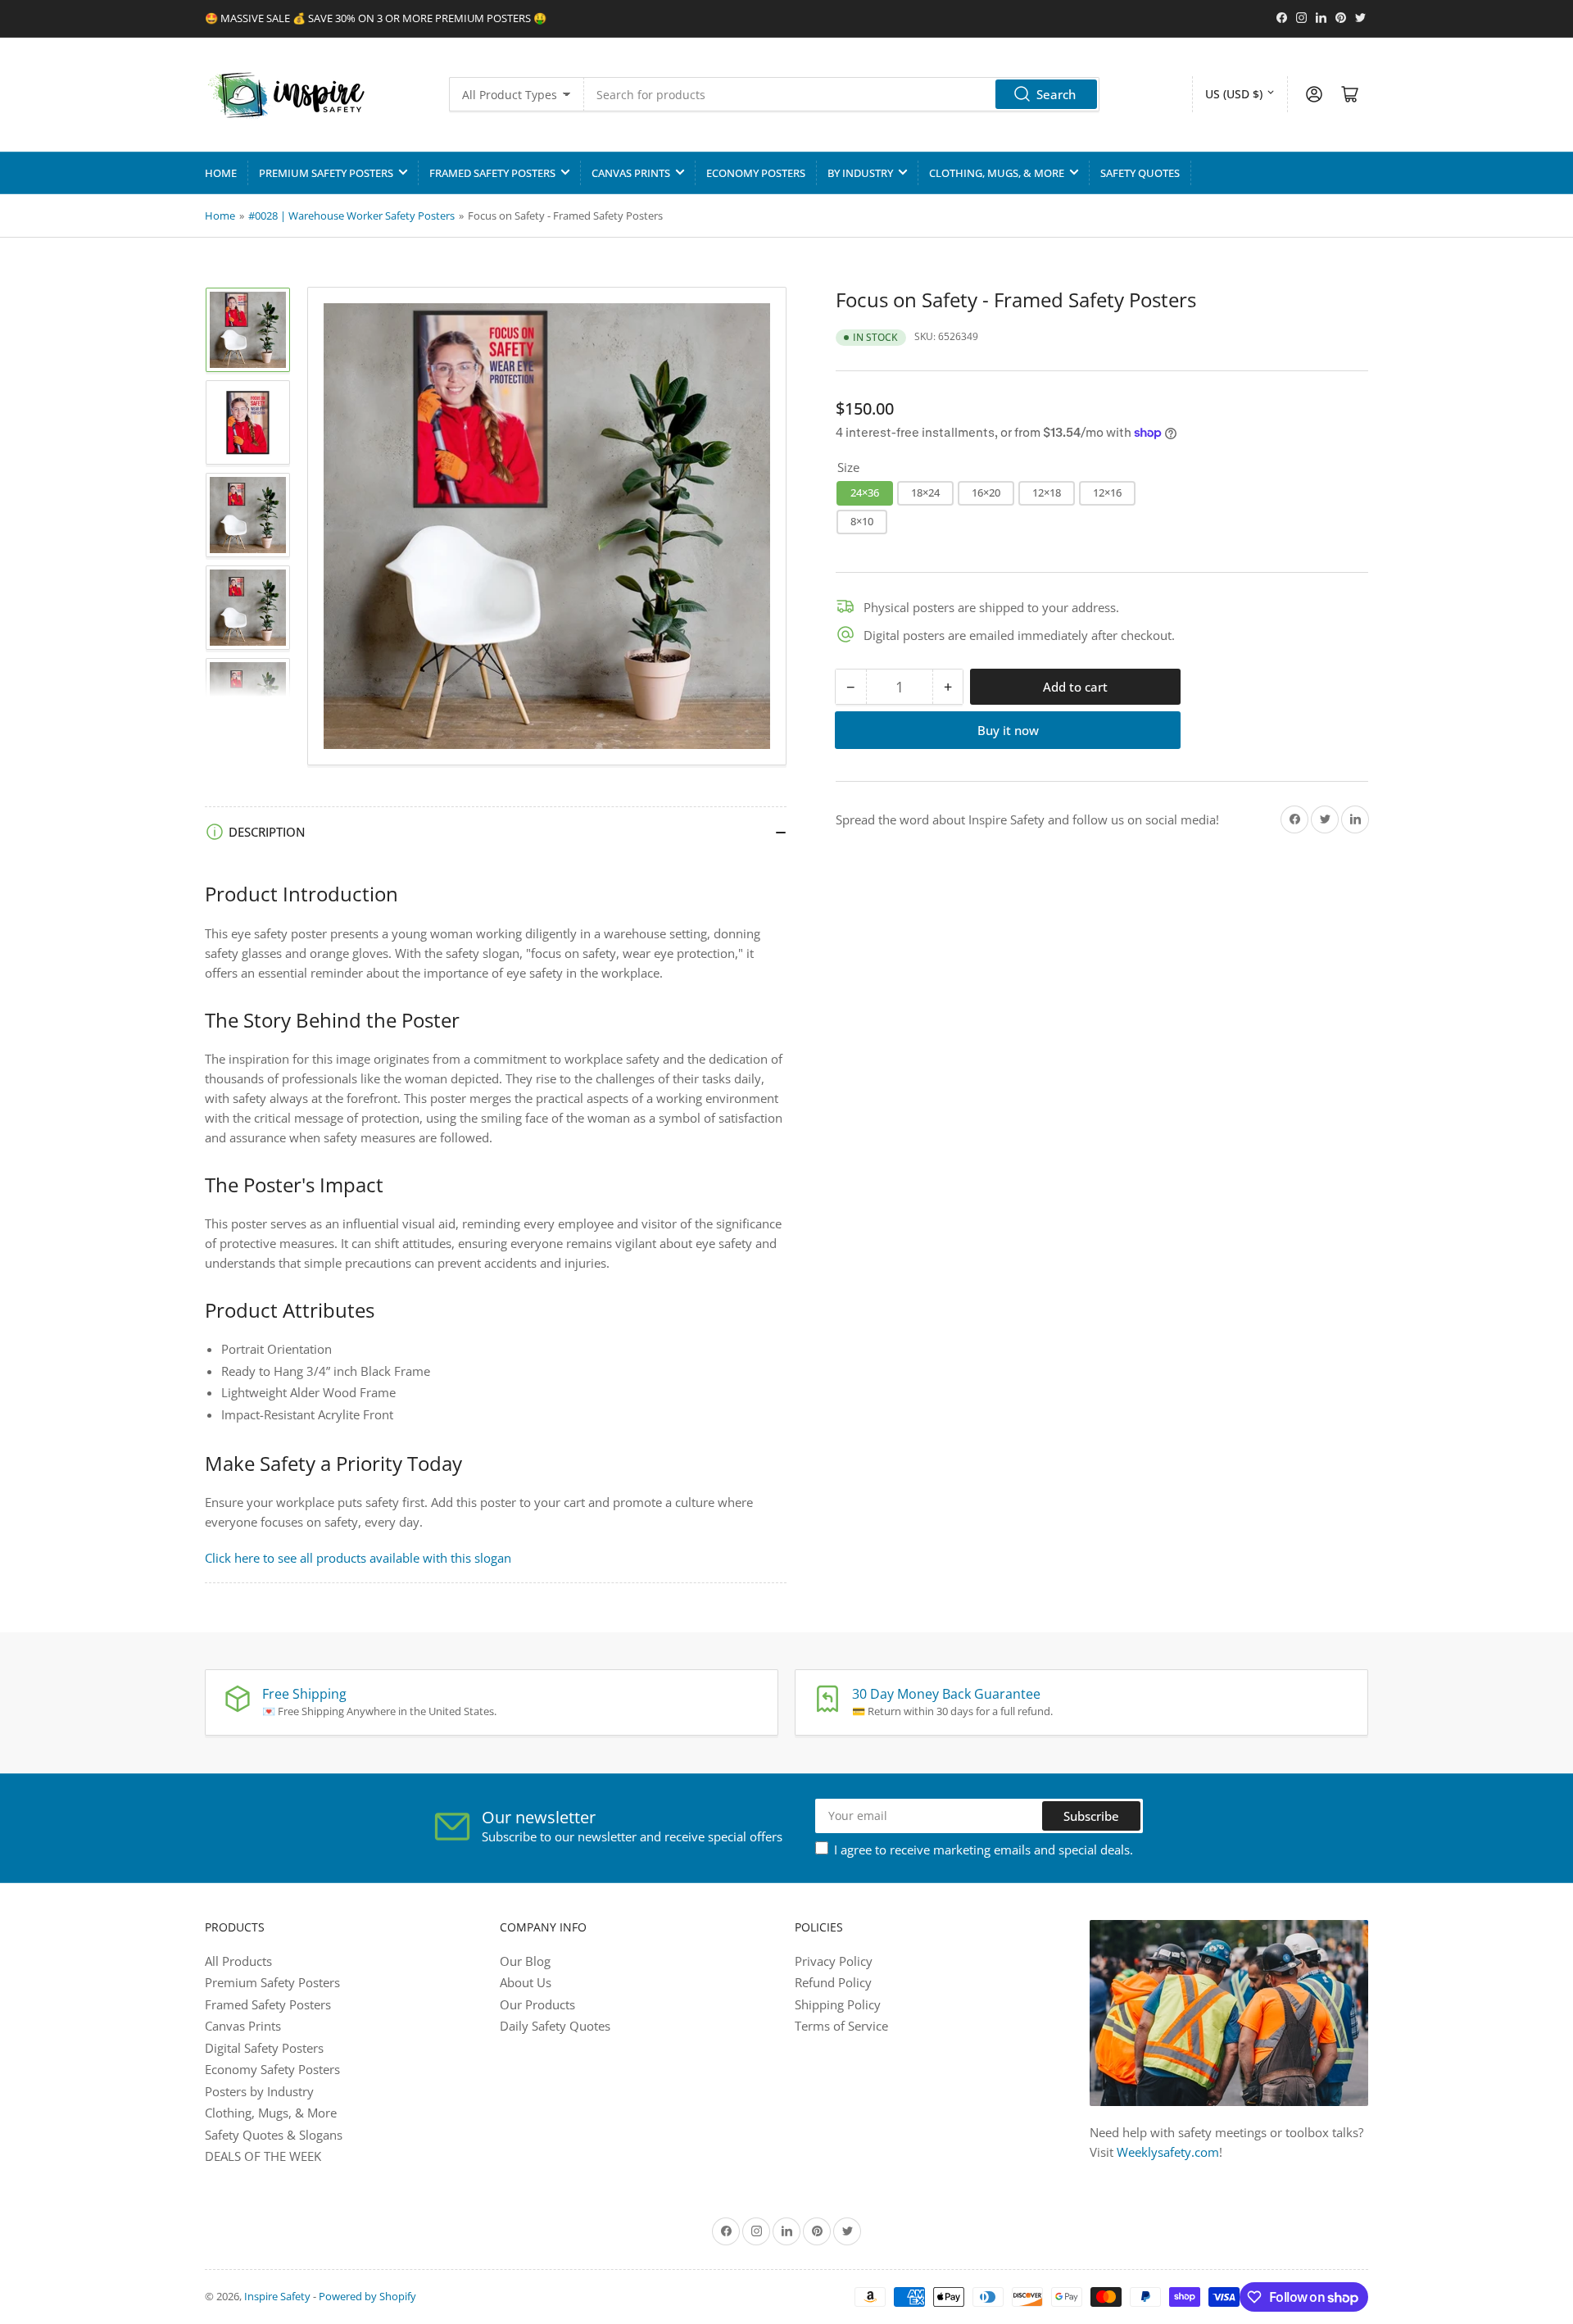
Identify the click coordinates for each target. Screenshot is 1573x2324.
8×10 (862, 521)
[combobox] (842, 94)
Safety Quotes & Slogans (274, 2135)
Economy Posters (756, 173)
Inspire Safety (277, 2296)
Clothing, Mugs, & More (997, 173)
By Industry (860, 173)
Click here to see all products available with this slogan (358, 1558)
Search (1056, 94)
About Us (526, 1982)
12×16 (1107, 492)
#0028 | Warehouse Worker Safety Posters (351, 216)
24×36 (865, 492)
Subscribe (1091, 1816)
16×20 (986, 492)
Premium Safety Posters (326, 173)
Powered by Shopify (367, 2296)
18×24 (925, 492)
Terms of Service (841, 2026)
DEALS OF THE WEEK (263, 2156)
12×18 (1047, 492)
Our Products (537, 2004)
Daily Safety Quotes (555, 2026)
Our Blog (525, 1961)
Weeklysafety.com (1168, 2152)
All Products (238, 1961)
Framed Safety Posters (492, 173)
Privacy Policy (834, 1961)
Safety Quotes (1140, 173)
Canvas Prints (631, 173)
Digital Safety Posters (264, 2048)
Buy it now (1008, 730)
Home (221, 173)
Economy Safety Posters (272, 2069)
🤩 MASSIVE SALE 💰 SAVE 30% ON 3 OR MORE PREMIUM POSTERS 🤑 (376, 18)
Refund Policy (833, 1982)
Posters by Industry (259, 2091)
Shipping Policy (838, 2004)
